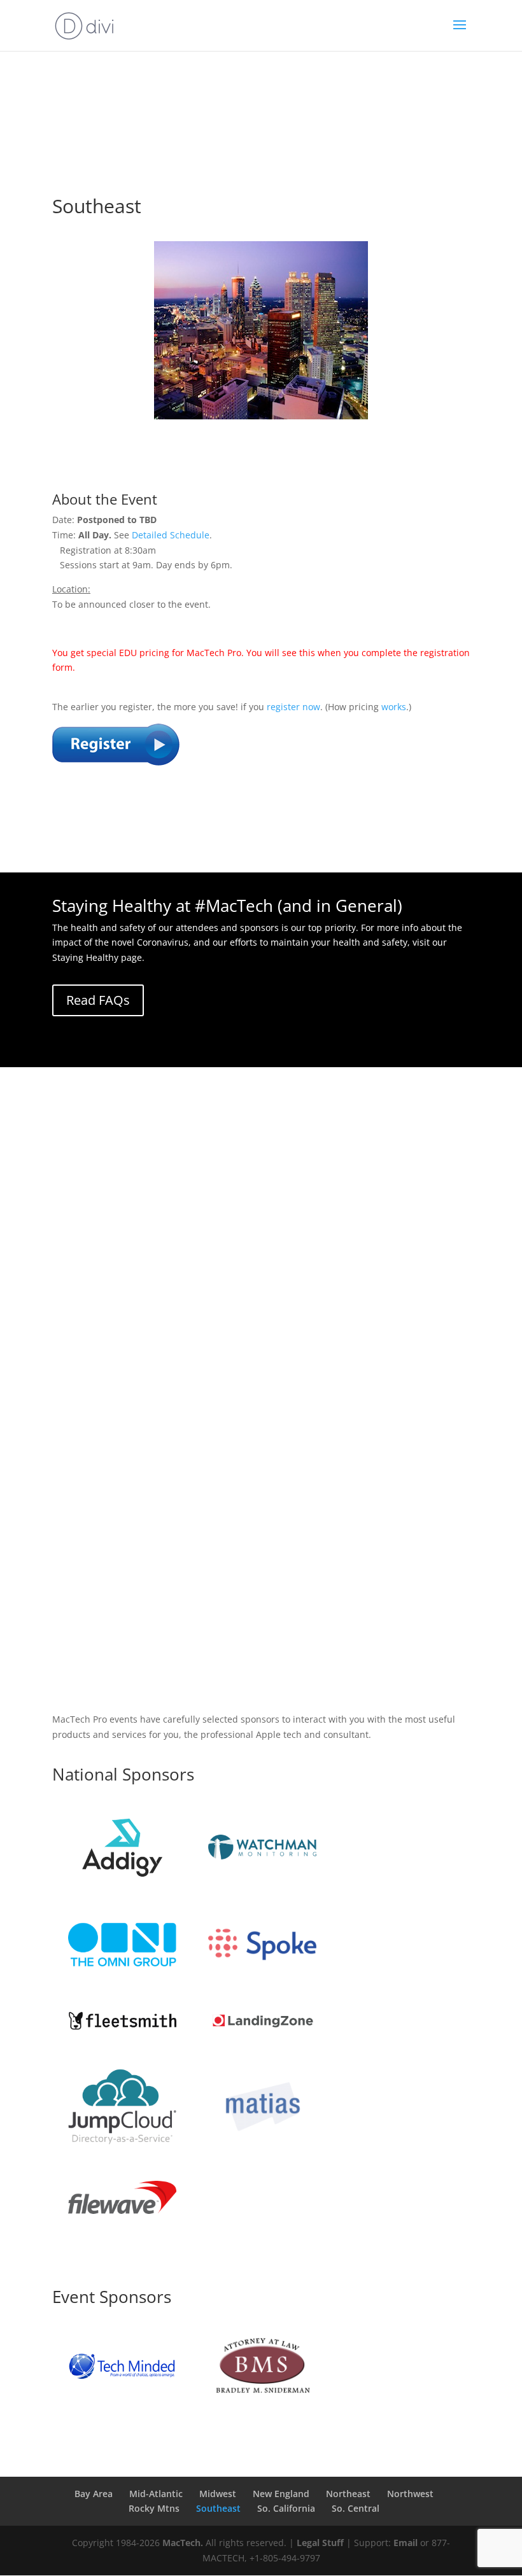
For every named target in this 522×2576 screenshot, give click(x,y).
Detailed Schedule (171, 535)
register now (293, 707)
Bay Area (94, 2494)
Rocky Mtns (154, 2508)
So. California (286, 2508)
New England (281, 2494)
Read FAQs (98, 1000)
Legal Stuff (320, 2543)
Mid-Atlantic (156, 2494)
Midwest (218, 2494)
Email (406, 2543)
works (394, 707)
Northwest (410, 2494)
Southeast (218, 2508)
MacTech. (183, 2543)
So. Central (356, 2508)
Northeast (348, 2494)
